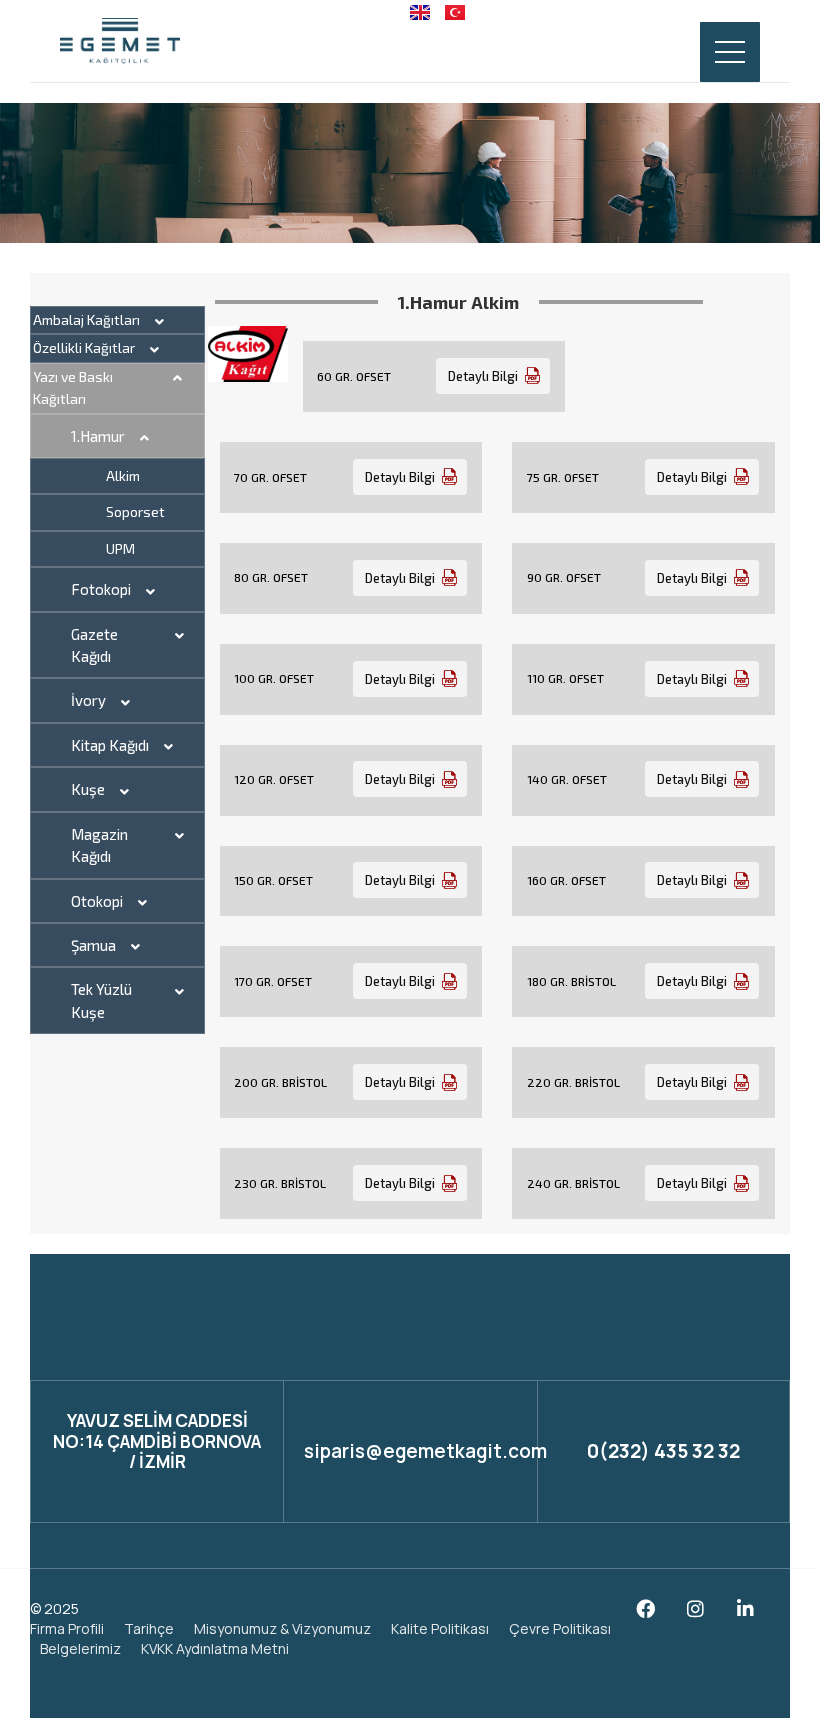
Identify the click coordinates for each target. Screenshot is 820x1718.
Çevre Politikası (560, 1628)
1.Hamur (98, 436)
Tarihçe (149, 1628)
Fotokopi (101, 589)
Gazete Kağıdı (94, 645)
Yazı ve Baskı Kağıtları (73, 387)
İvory (88, 700)
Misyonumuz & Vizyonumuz (282, 1628)
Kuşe (88, 789)
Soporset (135, 511)
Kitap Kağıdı (110, 745)
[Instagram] (695, 1608)
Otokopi (97, 901)
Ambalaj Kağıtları (86, 319)
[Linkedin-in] (745, 1608)
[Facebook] (645, 1608)
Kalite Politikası (440, 1628)
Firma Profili (67, 1628)
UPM (120, 548)
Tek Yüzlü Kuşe (101, 1000)
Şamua (93, 945)
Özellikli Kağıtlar (84, 347)
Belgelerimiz (80, 1648)
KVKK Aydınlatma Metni (215, 1648)
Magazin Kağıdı (99, 845)
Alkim (123, 475)
